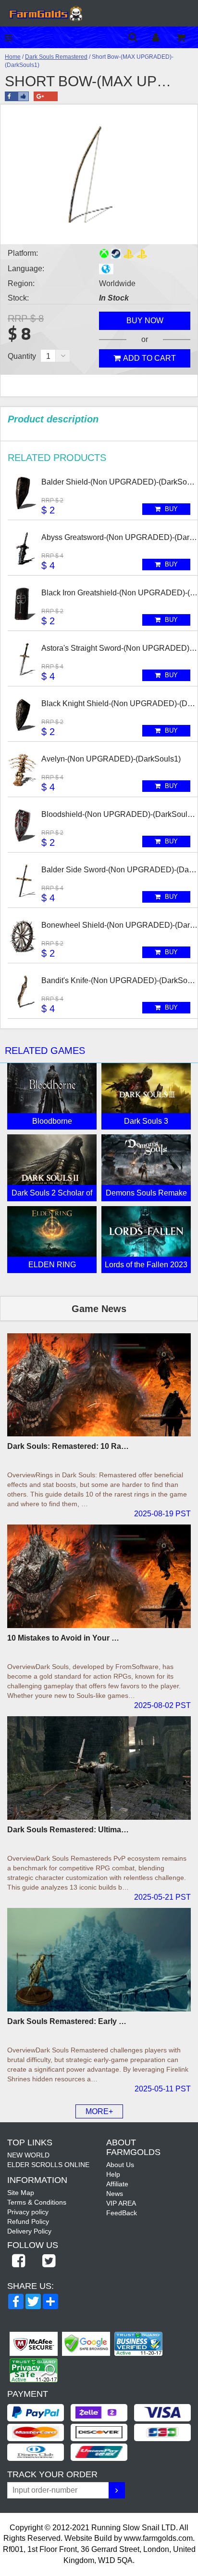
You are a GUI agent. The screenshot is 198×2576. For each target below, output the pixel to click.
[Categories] (11, 37)
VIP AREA (121, 2203)
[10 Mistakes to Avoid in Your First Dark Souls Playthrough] (99, 1576)
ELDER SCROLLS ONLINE (48, 2165)
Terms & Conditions (37, 2202)
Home (13, 57)
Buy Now (145, 321)
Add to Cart (149, 358)
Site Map (21, 2193)
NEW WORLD (28, 2155)
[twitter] (49, 2261)
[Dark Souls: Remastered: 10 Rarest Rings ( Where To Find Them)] (99, 1385)
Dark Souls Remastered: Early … (67, 2021)
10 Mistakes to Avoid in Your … (63, 1638)
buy (170, 509)
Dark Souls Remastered (56, 57)
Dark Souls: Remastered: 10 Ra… (68, 1446)
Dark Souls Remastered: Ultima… (68, 1830)
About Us (120, 2165)
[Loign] (163, 37)
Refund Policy (28, 2221)
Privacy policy (28, 2212)
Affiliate (117, 2184)
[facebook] (18, 2261)
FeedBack (122, 2213)
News (115, 2194)
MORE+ (99, 2111)
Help (113, 2174)
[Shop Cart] (187, 37)
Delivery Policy (29, 2231)
